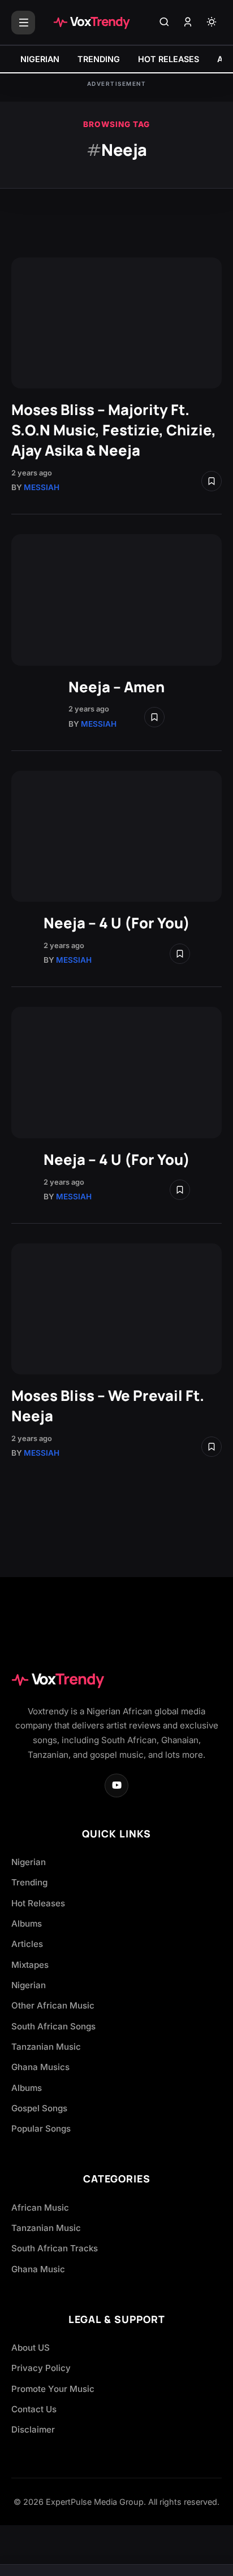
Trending (29, 1882)
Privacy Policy (41, 2368)
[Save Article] (212, 481)
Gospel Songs (39, 2108)
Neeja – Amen (116, 687)
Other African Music (53, 2005)
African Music (40, 2208)
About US (31, 2348)
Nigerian (29, 1862)
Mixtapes (30, 1965)
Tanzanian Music (46, 2047)
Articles (27, 1944)
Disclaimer (33, 2429)
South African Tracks (55, 2248)
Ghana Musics (40, 2067)
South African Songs (53, 2026)
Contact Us (34, 2409)
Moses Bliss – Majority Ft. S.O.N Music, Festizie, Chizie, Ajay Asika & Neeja (114, 430)
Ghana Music (38, 2269)
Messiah (42, 487)
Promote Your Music (53, 2389)
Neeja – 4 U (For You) (117, 923)
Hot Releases (38, 1903)
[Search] (164, 23)
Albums (27, 1924)
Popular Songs (41, 2129)
